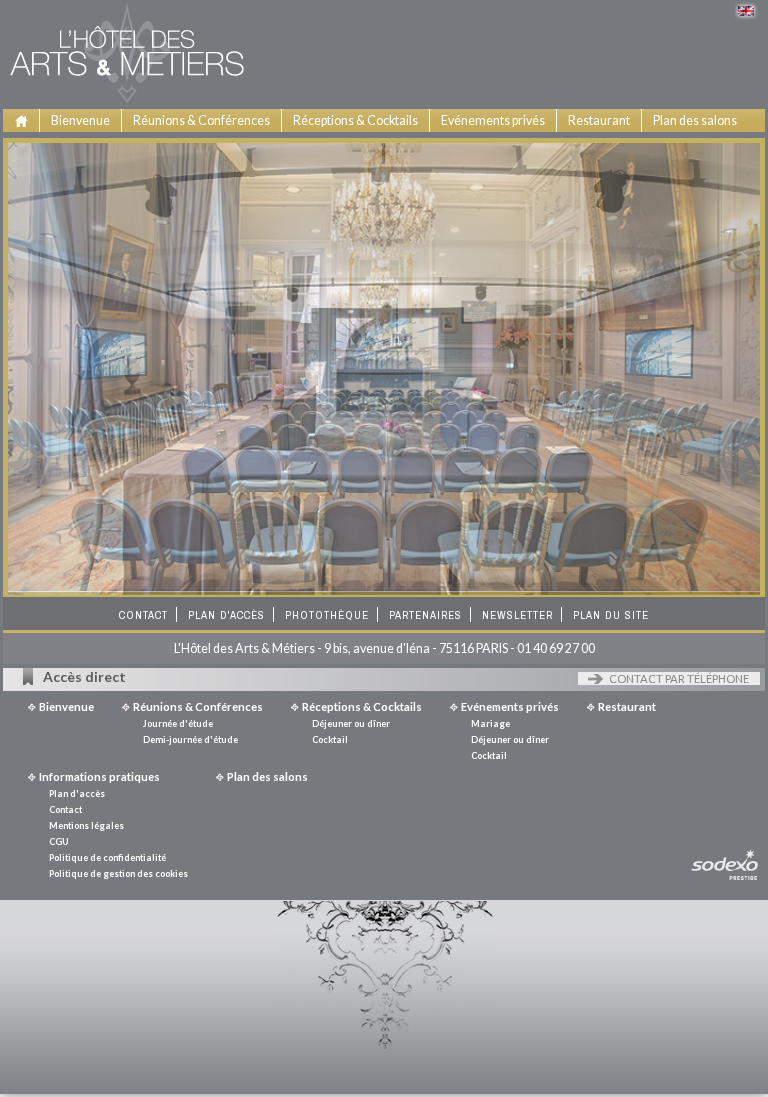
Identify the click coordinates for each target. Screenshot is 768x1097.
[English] (746, 11)
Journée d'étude (177, 145)
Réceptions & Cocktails (355, 120)
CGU (54, 844)
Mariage (464, 145)
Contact (143, 617)
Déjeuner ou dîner (343, 145)
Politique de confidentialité (102, 860)
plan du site (611, 617)
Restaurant (599, 120)
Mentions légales (81, 828)
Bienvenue (80, 120)
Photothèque (327, 617)
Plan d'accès (226, 617)
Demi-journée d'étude (194, 172)
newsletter (517, 617)
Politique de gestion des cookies (113, 876)
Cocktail (315, 172)
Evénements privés (493, 120)
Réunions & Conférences (201, 120)
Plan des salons (695, 120)
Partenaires (425, 617)
